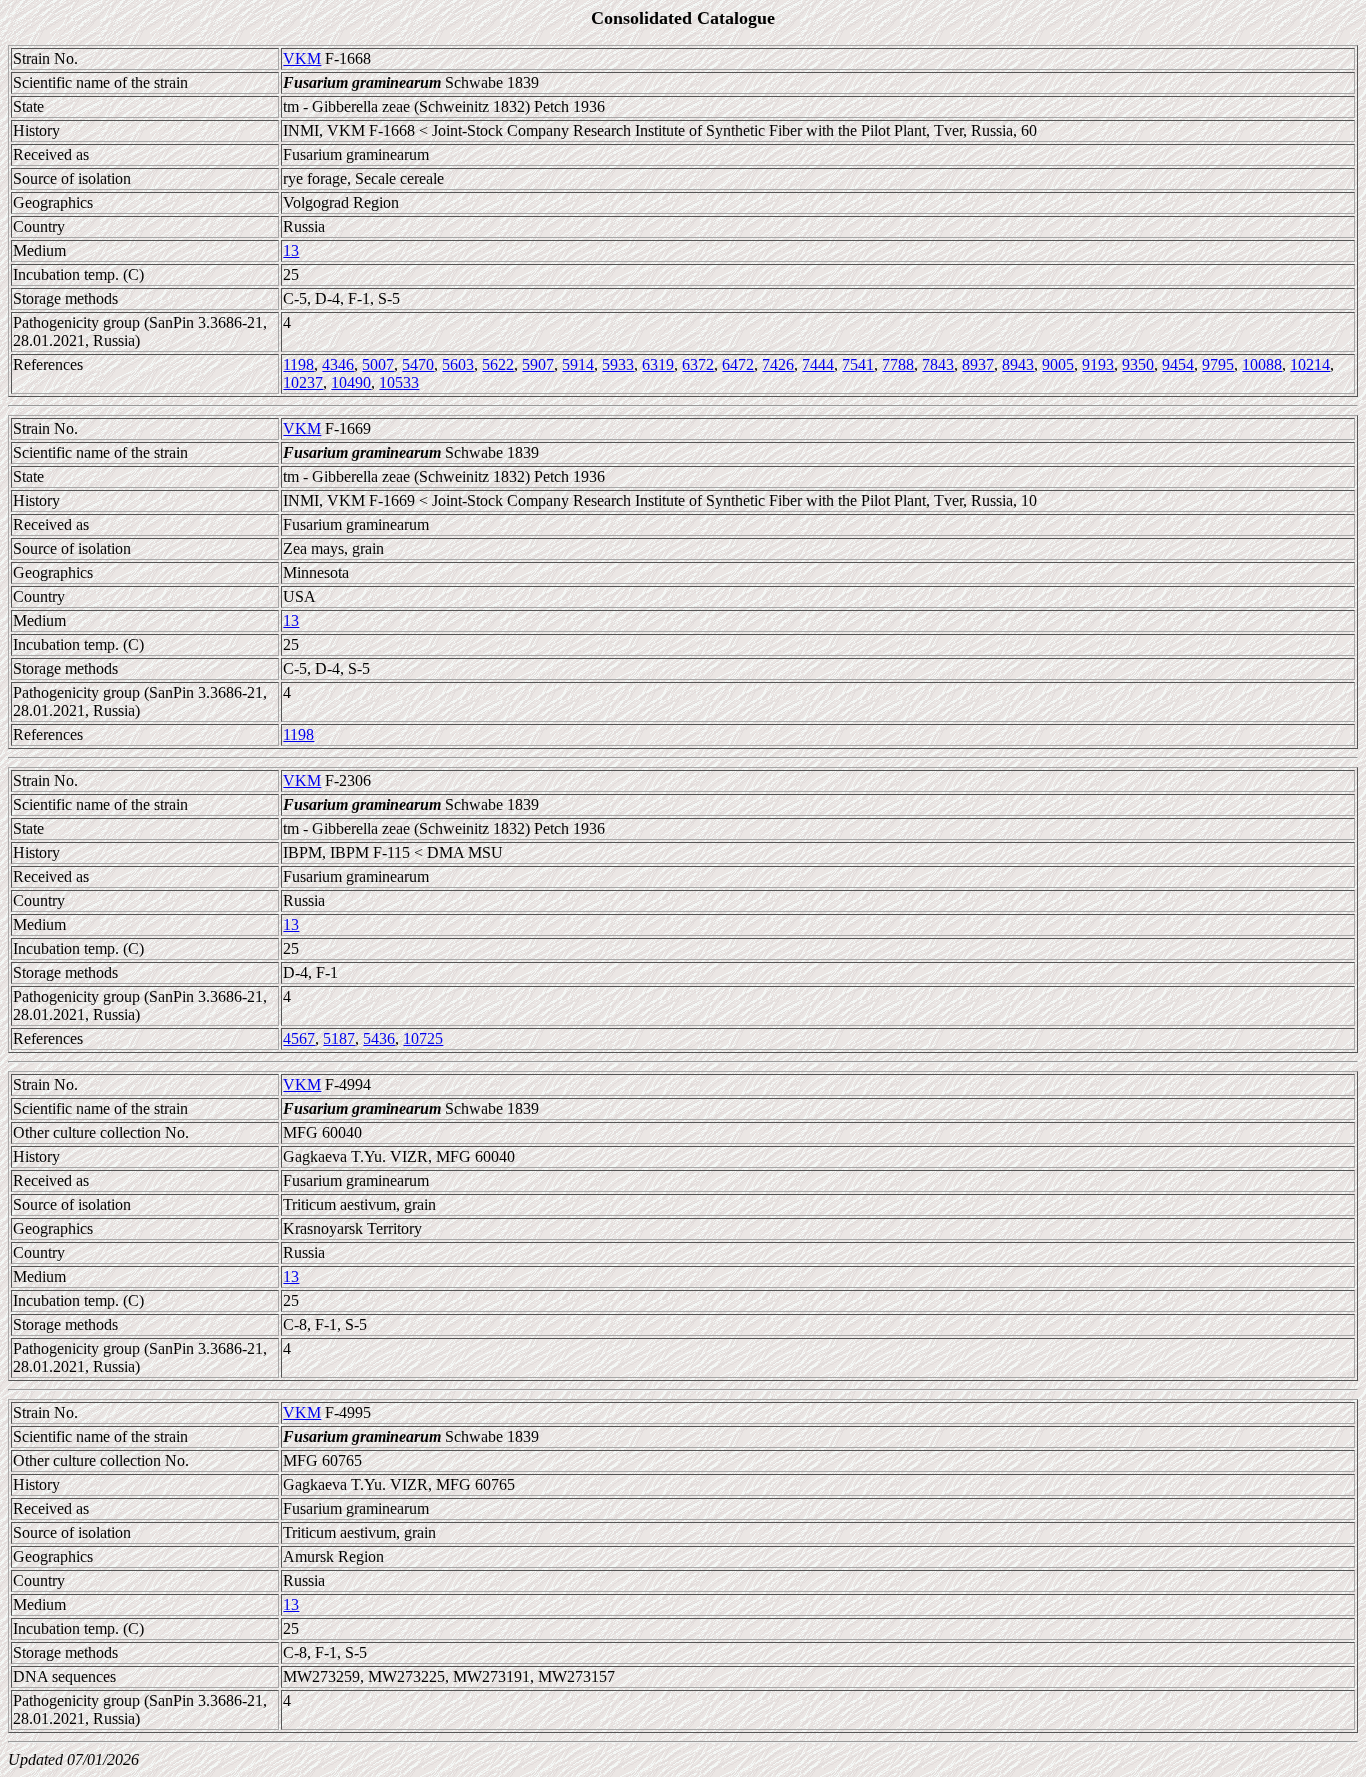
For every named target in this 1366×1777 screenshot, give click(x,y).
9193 (1098, 364)
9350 (1138, 364)
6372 (698, 364)
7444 (818, 364)
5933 (618, 364)
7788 (898, 364)
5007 (378, 364)
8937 (978, 364)
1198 (298, 364)
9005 (1058, 364)
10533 (399, 382)
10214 (1310, 364)
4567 (299, 1038)
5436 (379, 1038)
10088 (1262, 364)
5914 (578, 364)
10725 (423, 1038)
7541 (858, 364)
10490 (351, 382)
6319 (658, 364)
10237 (303, 382)
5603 (458, 364)
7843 (938, 364)
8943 (1018, 364)
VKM (302, 58)
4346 (338, 364)
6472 (738, 364)
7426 (778, 364)
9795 (1218, 364)
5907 (538, 364)
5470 (418, 364)
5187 (339, 1038)
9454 (1178, 364)
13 (291, 250)
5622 (498, 364)
